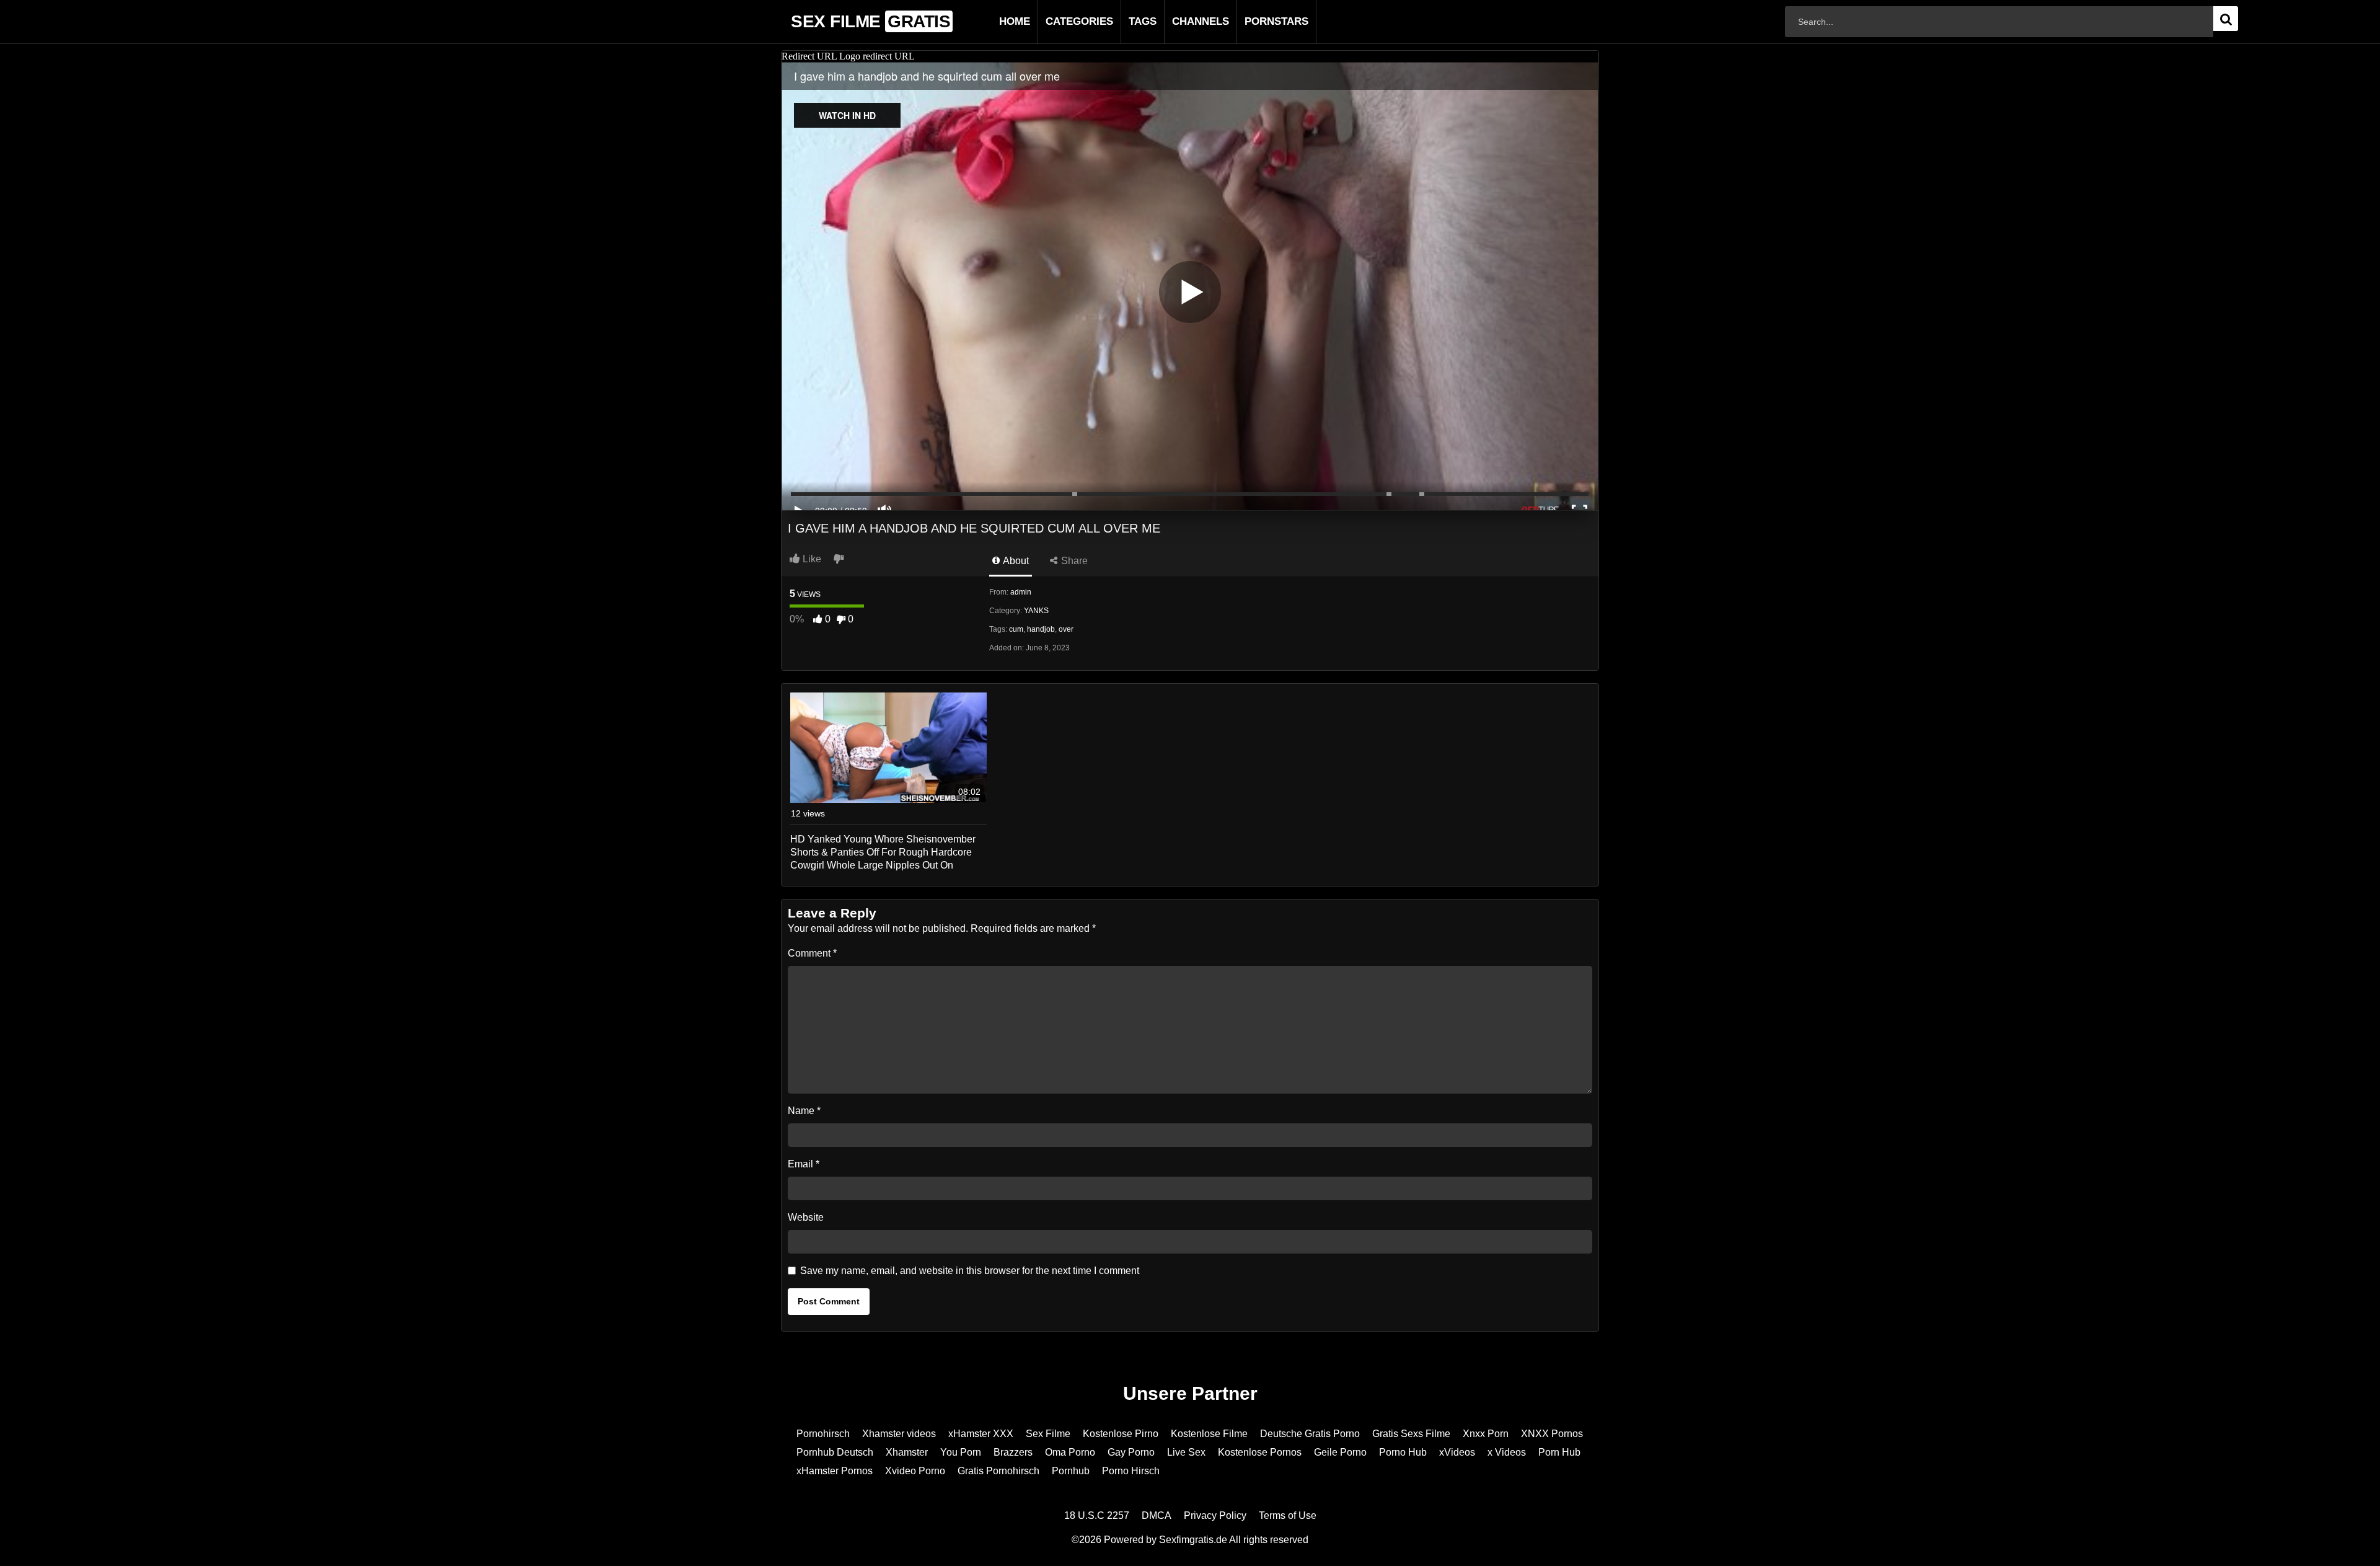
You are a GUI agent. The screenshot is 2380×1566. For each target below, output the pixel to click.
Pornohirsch (823, 1434)
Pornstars (1257, 21)
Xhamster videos (899, 1434)
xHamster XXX (981, 1434)
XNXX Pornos (1552, 1434)
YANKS (1036, 611)
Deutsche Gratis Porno (1310, 1434)
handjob (1041, 629)
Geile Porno (1340, 1452)
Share (1073, 561)
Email (804, 1164)
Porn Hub (1559, 1452)
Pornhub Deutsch (835, 1452)
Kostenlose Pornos (1260, 1452)
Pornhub (1071, 1471)
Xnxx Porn (1486, 1434)
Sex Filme (1048, 1434)
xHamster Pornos (835, 1471)
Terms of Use (1288, 1515)
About (1015, 561)
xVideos (1457, 1452)
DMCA (1157, 1515)
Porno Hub (1403, 1452)
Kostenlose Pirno (1121, 1434)
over (1066, 629)
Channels (1181, 21)
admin (1021, 592)
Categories (1060, 21)
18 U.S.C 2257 (1097, 1515)
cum (1016, 629)
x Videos (1507, 1452)
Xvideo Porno (915, 1471)
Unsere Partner (1190, 1393)
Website (806, 1217)
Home (995, 21)
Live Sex (1186, 1452)
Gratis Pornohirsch (998, 1471)
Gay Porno (1131, 1452)
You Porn (961, 1452)
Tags (1123, 21)
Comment (812, 953)
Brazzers (1013, 1452)
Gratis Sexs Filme (1411, 1434)
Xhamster (907, 1452)
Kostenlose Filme (1209, 1434)
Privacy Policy (1215, 1515)
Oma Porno (1070, 1452)
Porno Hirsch (1131, 1471)
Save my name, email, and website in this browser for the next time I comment (970, 1271)
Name (804, 1111)
